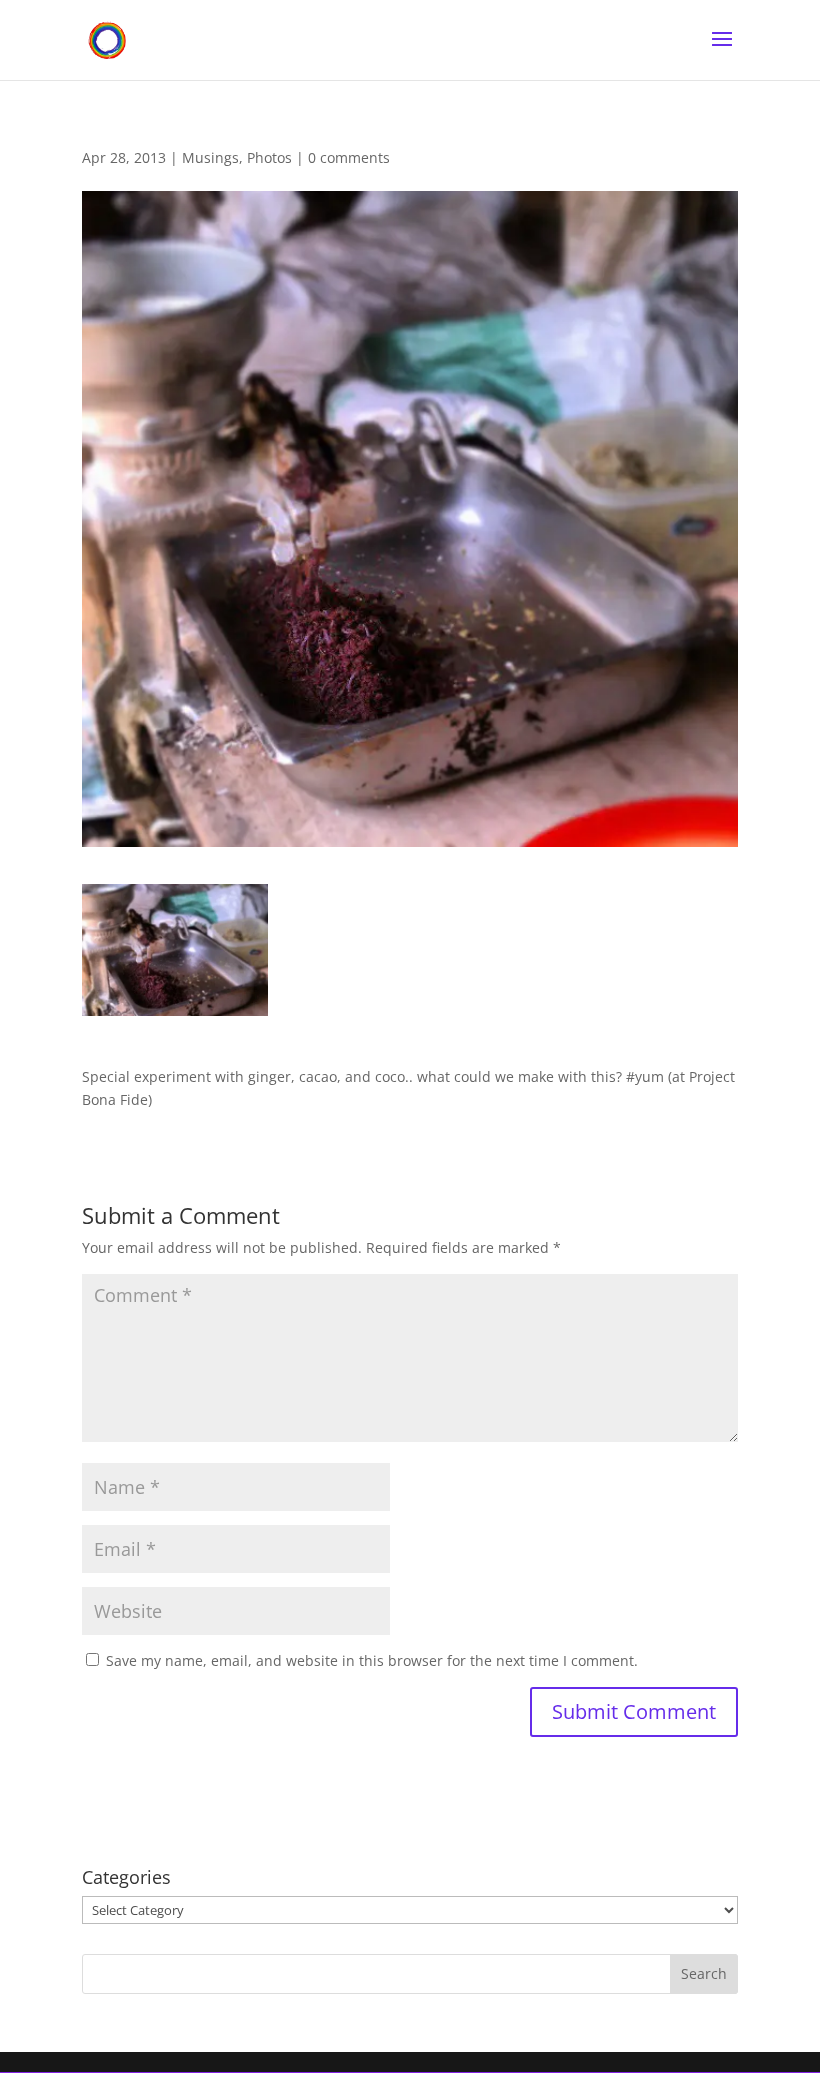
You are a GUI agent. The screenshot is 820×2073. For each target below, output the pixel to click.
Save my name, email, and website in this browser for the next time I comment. (372, 1660)
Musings (210, 157)
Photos (269, 157)
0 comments (349, 157)
